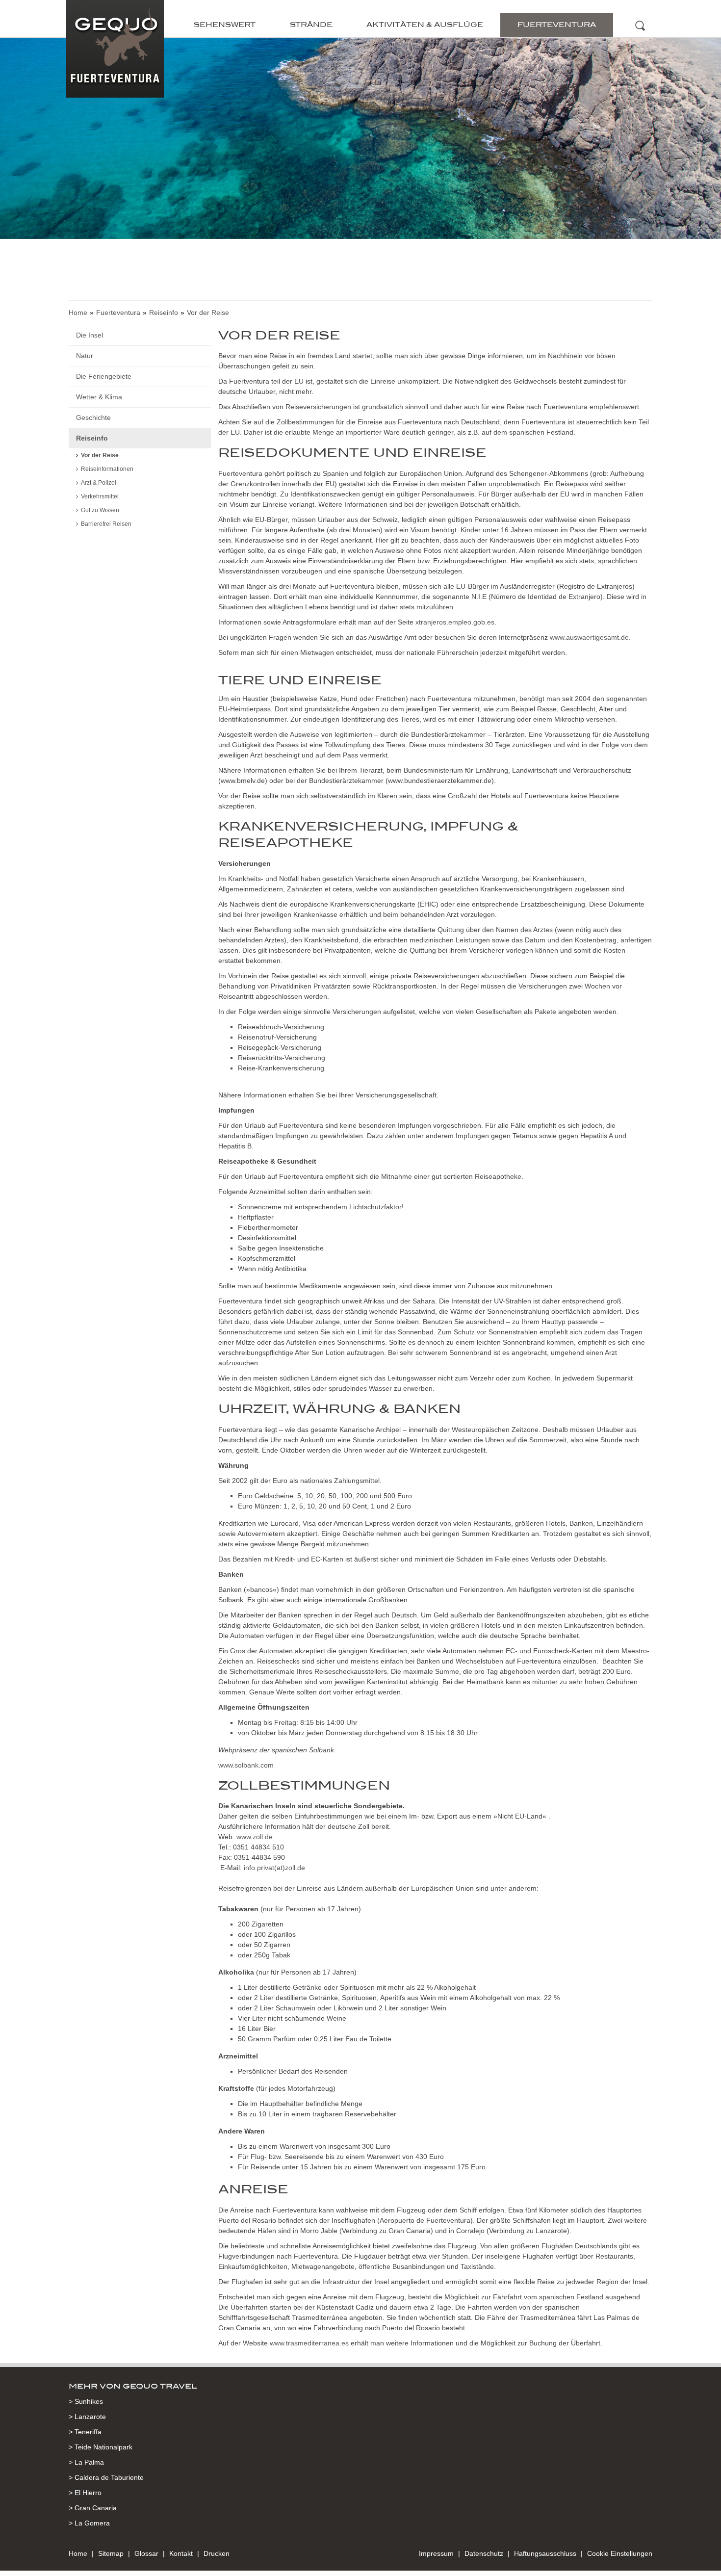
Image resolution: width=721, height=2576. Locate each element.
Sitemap (111, 2553)
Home (78, 312)
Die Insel (90, 335)
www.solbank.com (246, 1765)
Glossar (146, 2553)
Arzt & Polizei (99, 483)
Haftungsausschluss (545, 2553)
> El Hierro (85, 2493)
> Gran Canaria (93, 2508)
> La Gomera (89, 2523)
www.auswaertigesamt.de (589, 637)
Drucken (217, 2553)
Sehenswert (225, 25)
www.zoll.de (255, 1837)
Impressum (436, 2553)
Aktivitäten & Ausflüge (425, 25)
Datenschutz (484, 2553)
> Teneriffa (85, 2432)
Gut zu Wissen (100, 510)
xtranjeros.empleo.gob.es (455, 622)
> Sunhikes (86, 2401)
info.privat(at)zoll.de (274, 1868)
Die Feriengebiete (104, 376)
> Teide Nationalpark (101, 2447)
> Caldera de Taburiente (106, 2477)
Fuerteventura (557, 25)
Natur (85, 356)
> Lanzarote (87, 2417)
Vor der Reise (100, 455)
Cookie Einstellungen (620, 2553)
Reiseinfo (164, 312)
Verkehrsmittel (100, 496)
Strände (311, 25)
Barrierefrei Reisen (106, 524)
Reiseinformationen (107, 469)
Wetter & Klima (99, 397)
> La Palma (86, 2462)
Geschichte (93, 417)
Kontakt (181, 2553)
